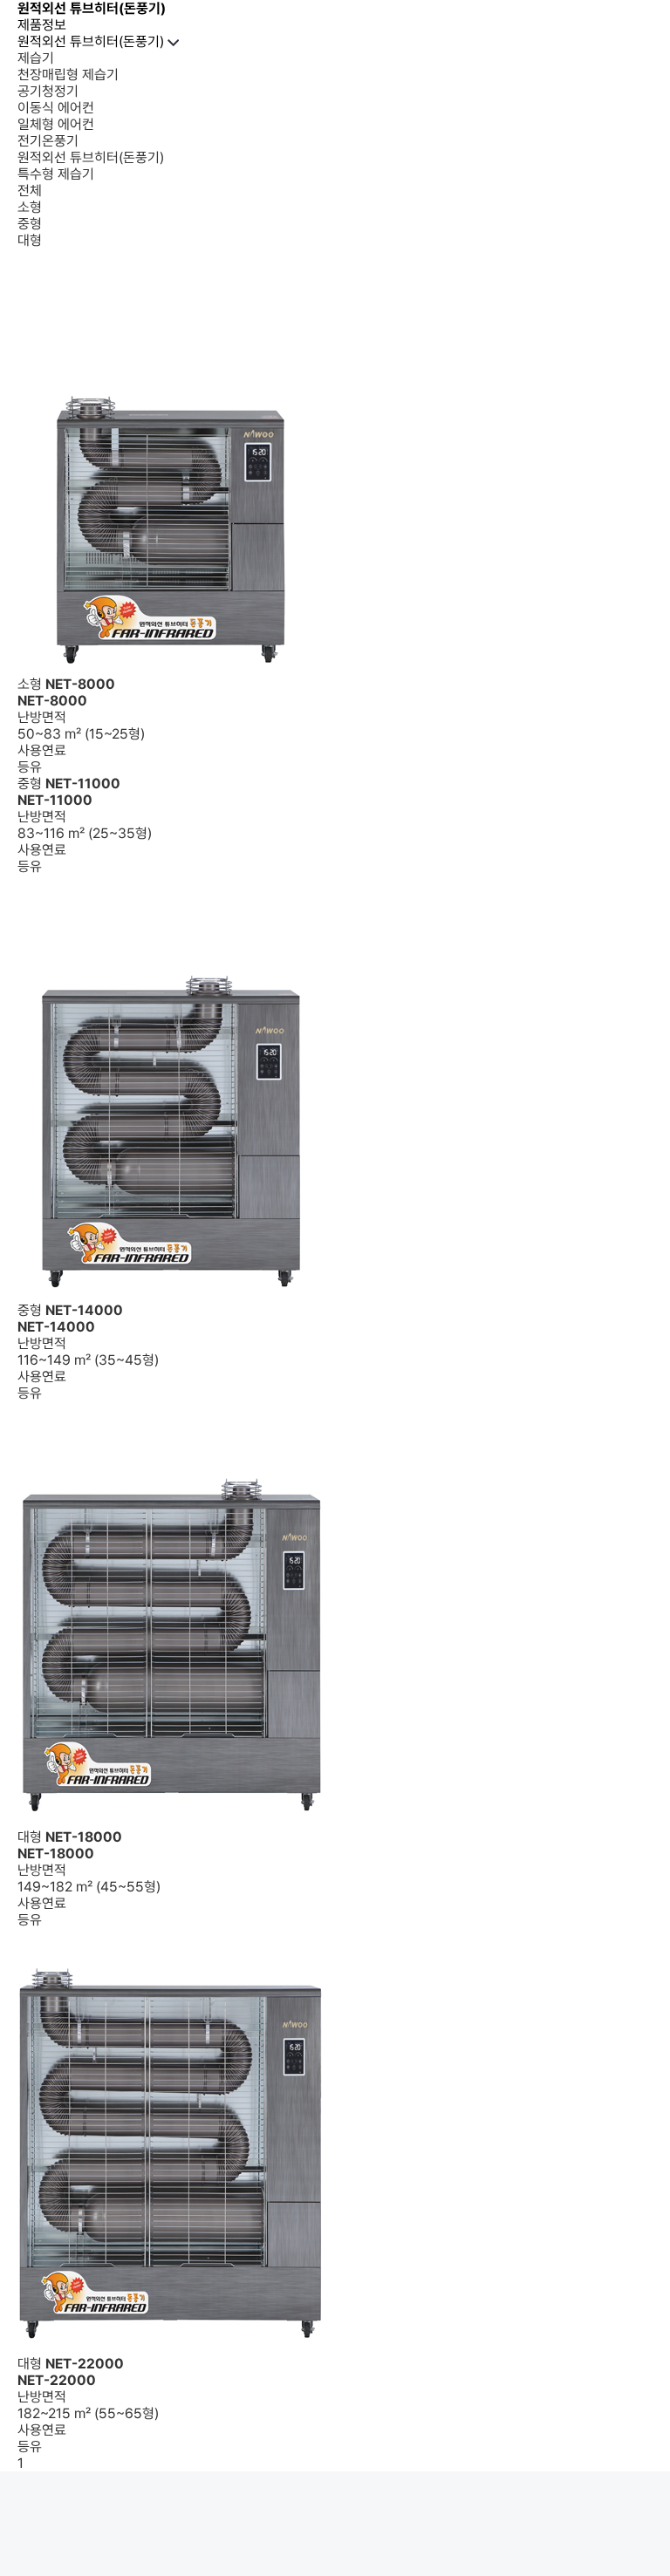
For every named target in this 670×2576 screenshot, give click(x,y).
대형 (30, 240)
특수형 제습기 (56, 174)
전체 (30, 191)
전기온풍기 (48, 141)
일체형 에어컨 (56, 124)
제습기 (36, 58)
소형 (30, 207)
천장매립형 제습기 (68, 75)
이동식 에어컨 (56, 108)
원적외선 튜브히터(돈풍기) (92, 41)
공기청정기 (48, 91)
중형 (30, 224)
